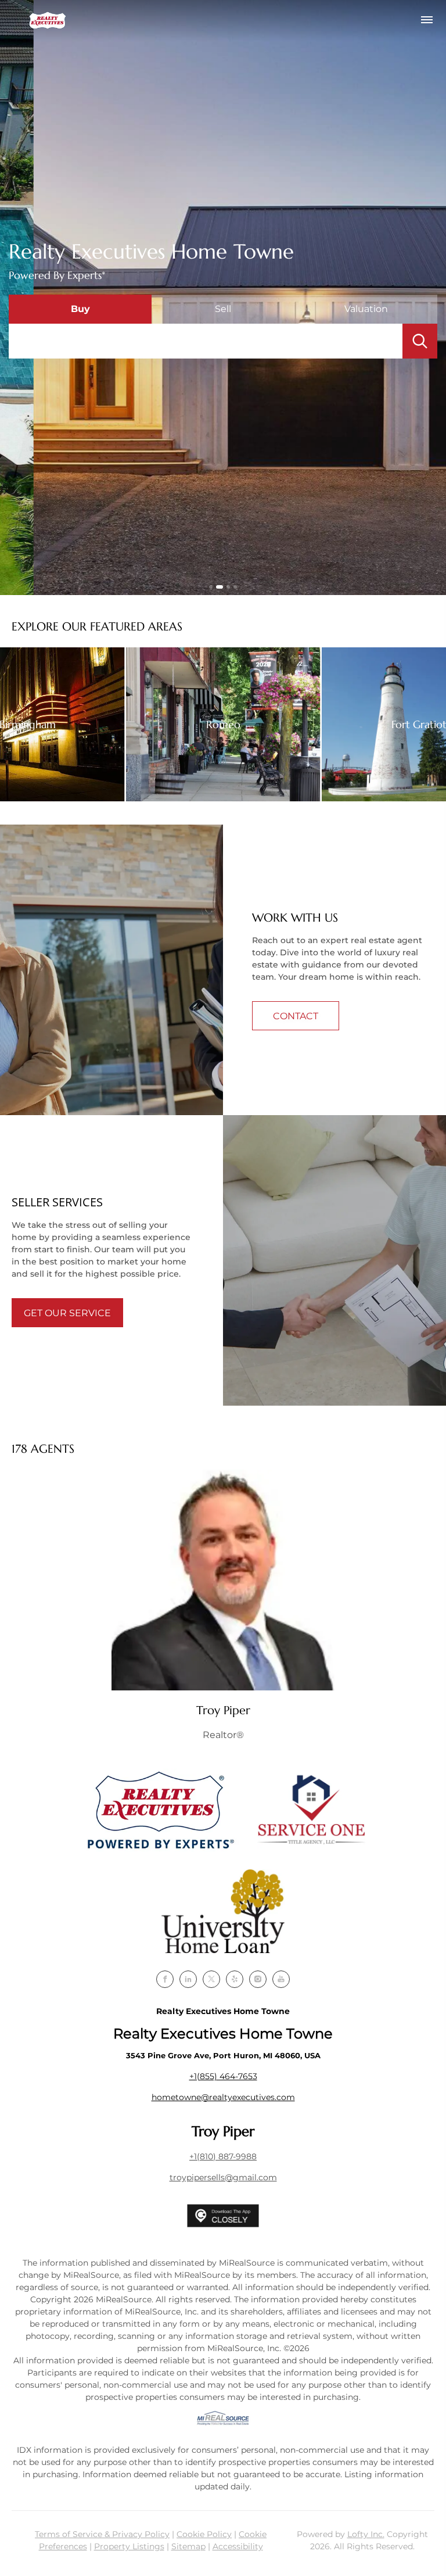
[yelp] (235, 1979)
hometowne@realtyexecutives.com (223, 2097)
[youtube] (281, 1979)
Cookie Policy (204, 2534)
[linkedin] (188, 1979)
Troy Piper (223, 1710)
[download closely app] (223, 2216)
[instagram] (258, 1979)
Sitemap (188, 2546)
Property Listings (129, 2546)
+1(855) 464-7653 (223, 2076)
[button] (48, 20)
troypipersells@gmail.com (223, 2177)
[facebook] (165, 1979)
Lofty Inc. (366, 2534)
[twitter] (211, 1979)
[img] (223, 1580)
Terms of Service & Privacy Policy (102, 2534)
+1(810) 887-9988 (223, 2156)
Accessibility (238, 2546)
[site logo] (160, 1810)
